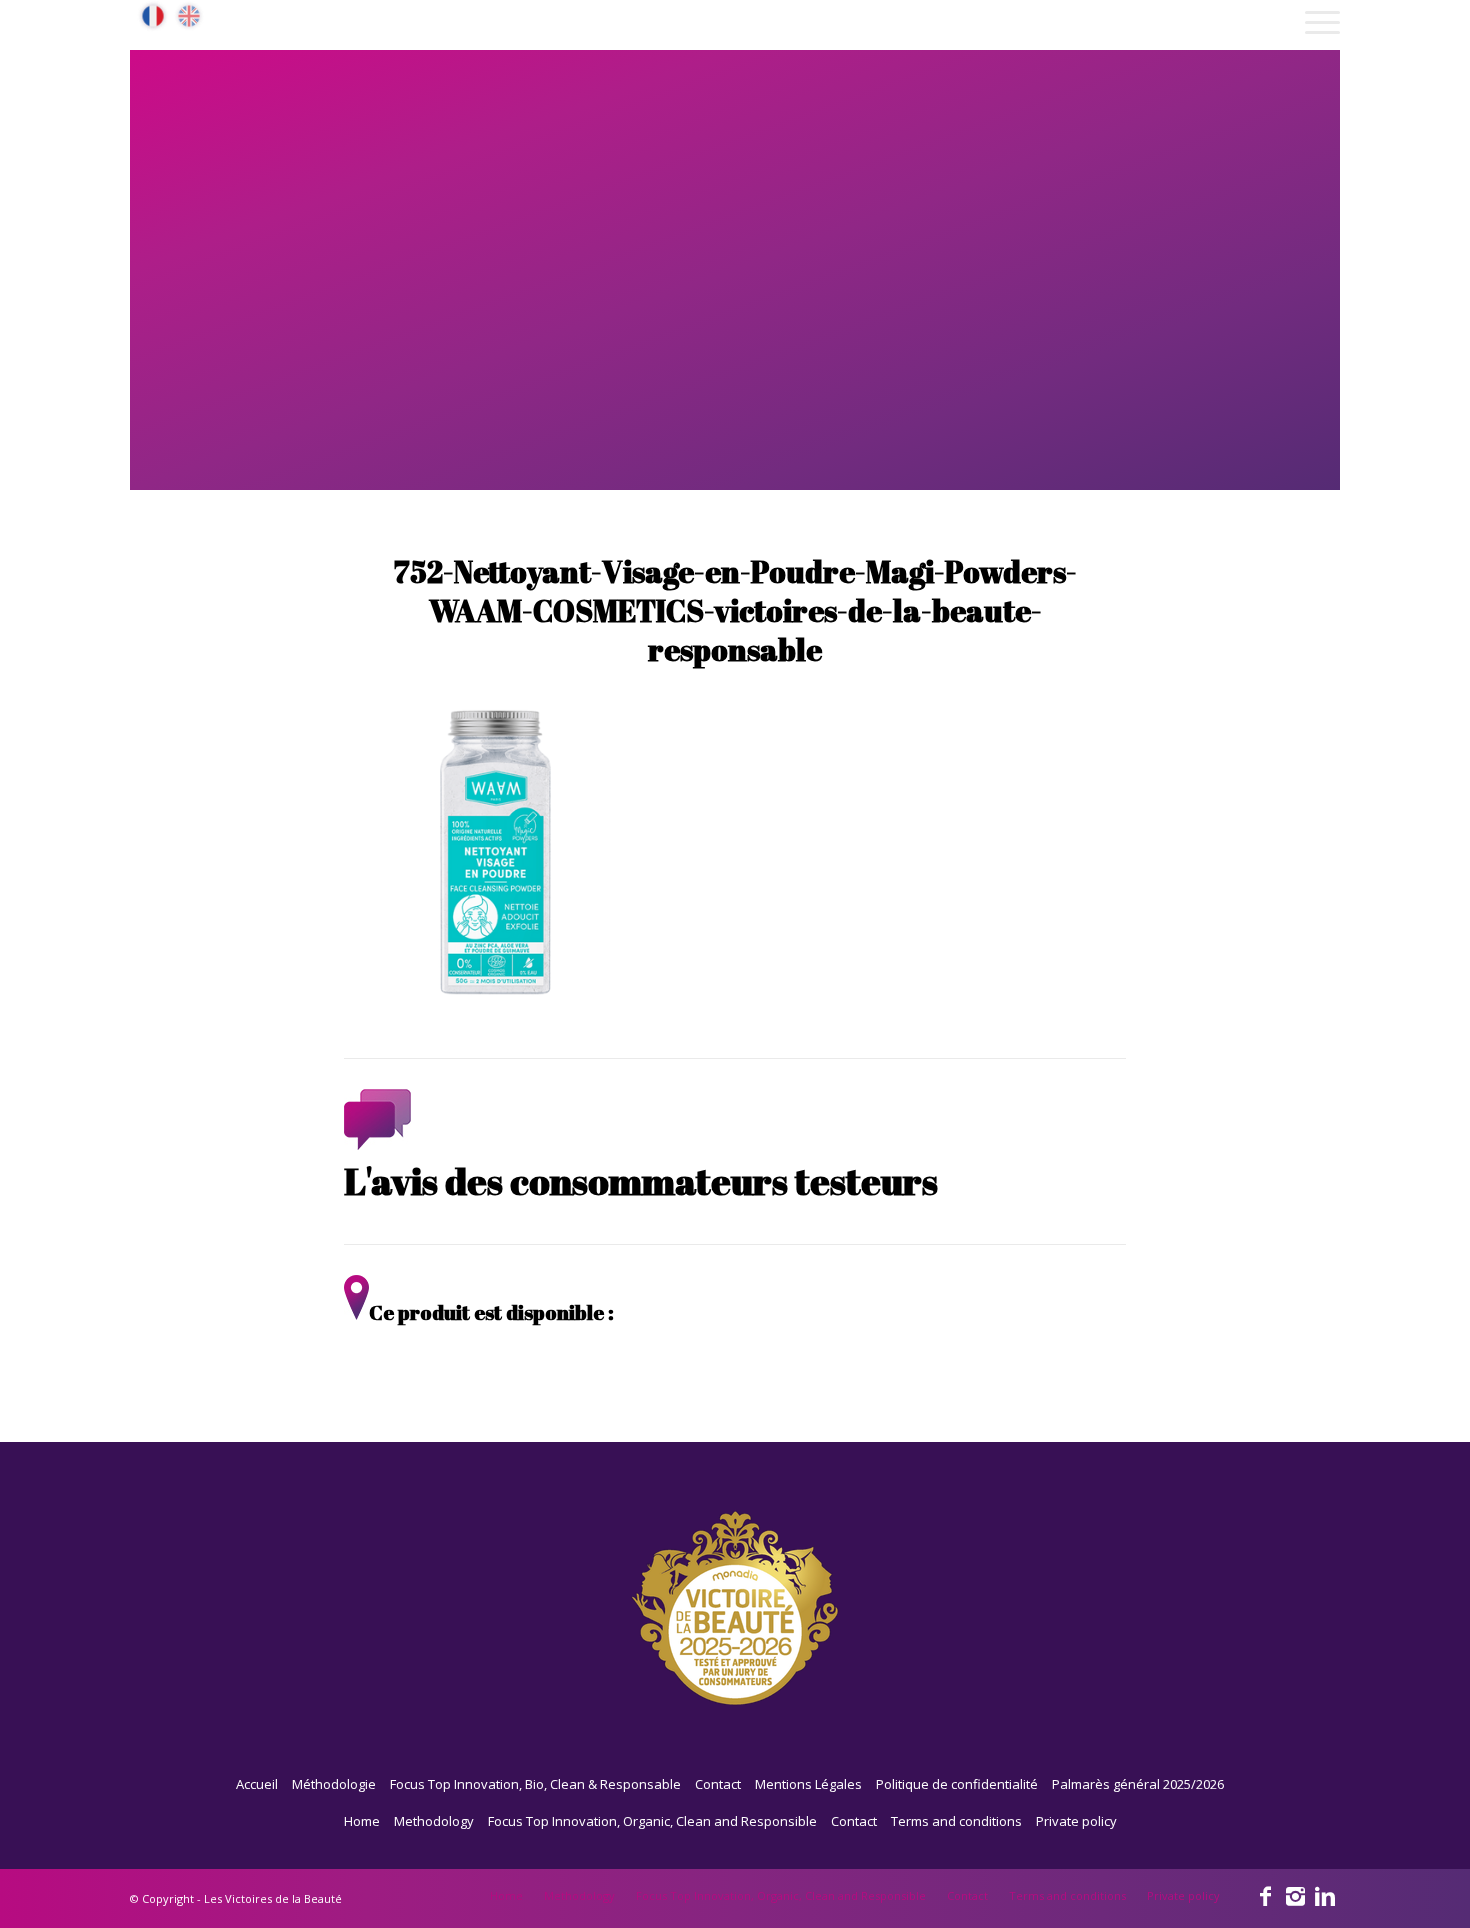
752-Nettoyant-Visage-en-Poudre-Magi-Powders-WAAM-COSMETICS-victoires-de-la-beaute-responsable (735, 610)
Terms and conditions (956, 1821)
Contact (718, 1784)
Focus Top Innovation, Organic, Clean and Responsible (652, 1821)
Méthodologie (334, 1784)
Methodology (434, 1821)
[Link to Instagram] (1295, 1895)
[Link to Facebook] (1265, 1895)
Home (362, 1821)
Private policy (1076, 1821)
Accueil (257, 1784)
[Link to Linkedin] (1325, 1895)
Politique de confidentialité (957, 1784)
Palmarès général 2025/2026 (1138, 1784)
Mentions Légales (808, 1784)
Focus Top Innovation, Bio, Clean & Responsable (535, 1784)
